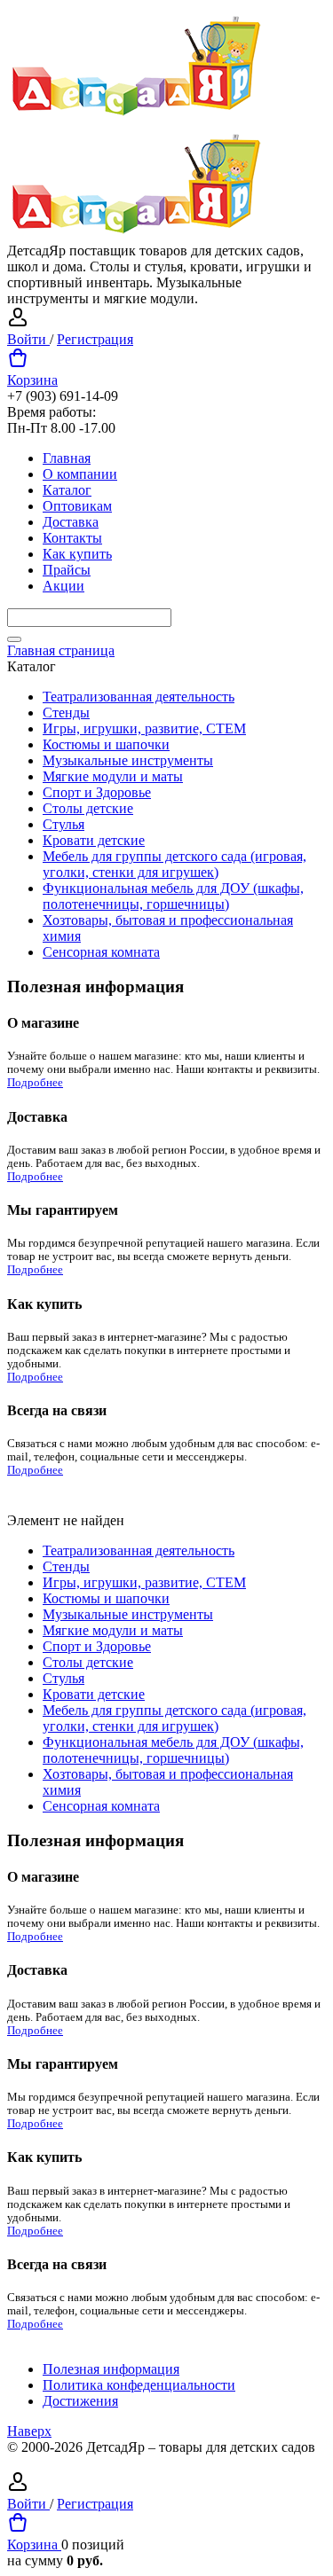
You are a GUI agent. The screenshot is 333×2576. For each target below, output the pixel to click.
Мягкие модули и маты (113, 776)
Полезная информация (111, 2369)
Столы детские (88, 808)
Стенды (66, 713)
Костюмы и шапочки (106, 744)
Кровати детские (94, 840)
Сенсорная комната (101, 952)
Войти (28, 339)
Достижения (80, 2401)
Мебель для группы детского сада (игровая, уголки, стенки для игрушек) (174, 864)
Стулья (63, 824)
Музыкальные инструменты (128, 760)
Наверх (29, 2431)
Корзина (32, 380)
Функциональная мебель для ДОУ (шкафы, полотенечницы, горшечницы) (173, 896)
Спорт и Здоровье (97, 792)
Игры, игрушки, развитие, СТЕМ (144, 728)
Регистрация (95, 339)
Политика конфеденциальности (139, 2385)
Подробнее (35, 1083)
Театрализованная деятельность (139, 697)
